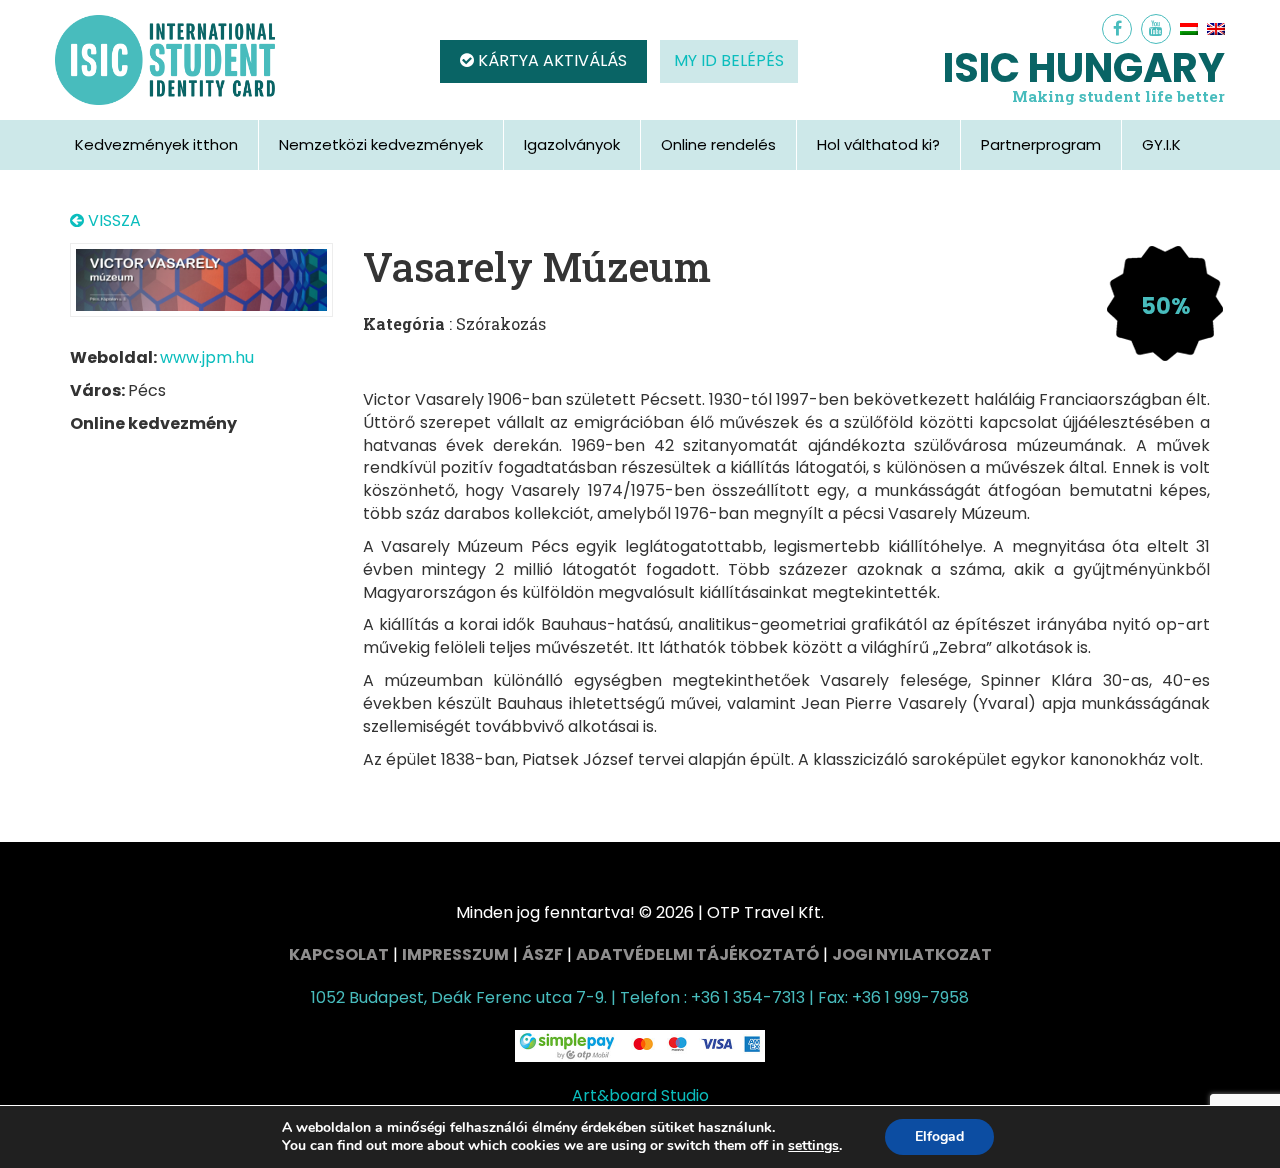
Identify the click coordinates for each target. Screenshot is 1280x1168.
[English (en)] (1216, 29)
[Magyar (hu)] (1189, 29)
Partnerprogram (1041, 144)
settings (813, 1146)
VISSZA (112, 221)
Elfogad (939, 1136)
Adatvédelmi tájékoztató (697, 954)
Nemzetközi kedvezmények (381, 144)
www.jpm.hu (207, 357)
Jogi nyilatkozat (912, 954)
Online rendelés (718, 144)
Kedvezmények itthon (156, 144)
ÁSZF (542, 954)
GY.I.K (1161, 144)
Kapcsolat (339, 954)
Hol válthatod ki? (878, 144)
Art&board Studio (640, 1095)
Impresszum (455, 954)
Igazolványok (572, 144)
